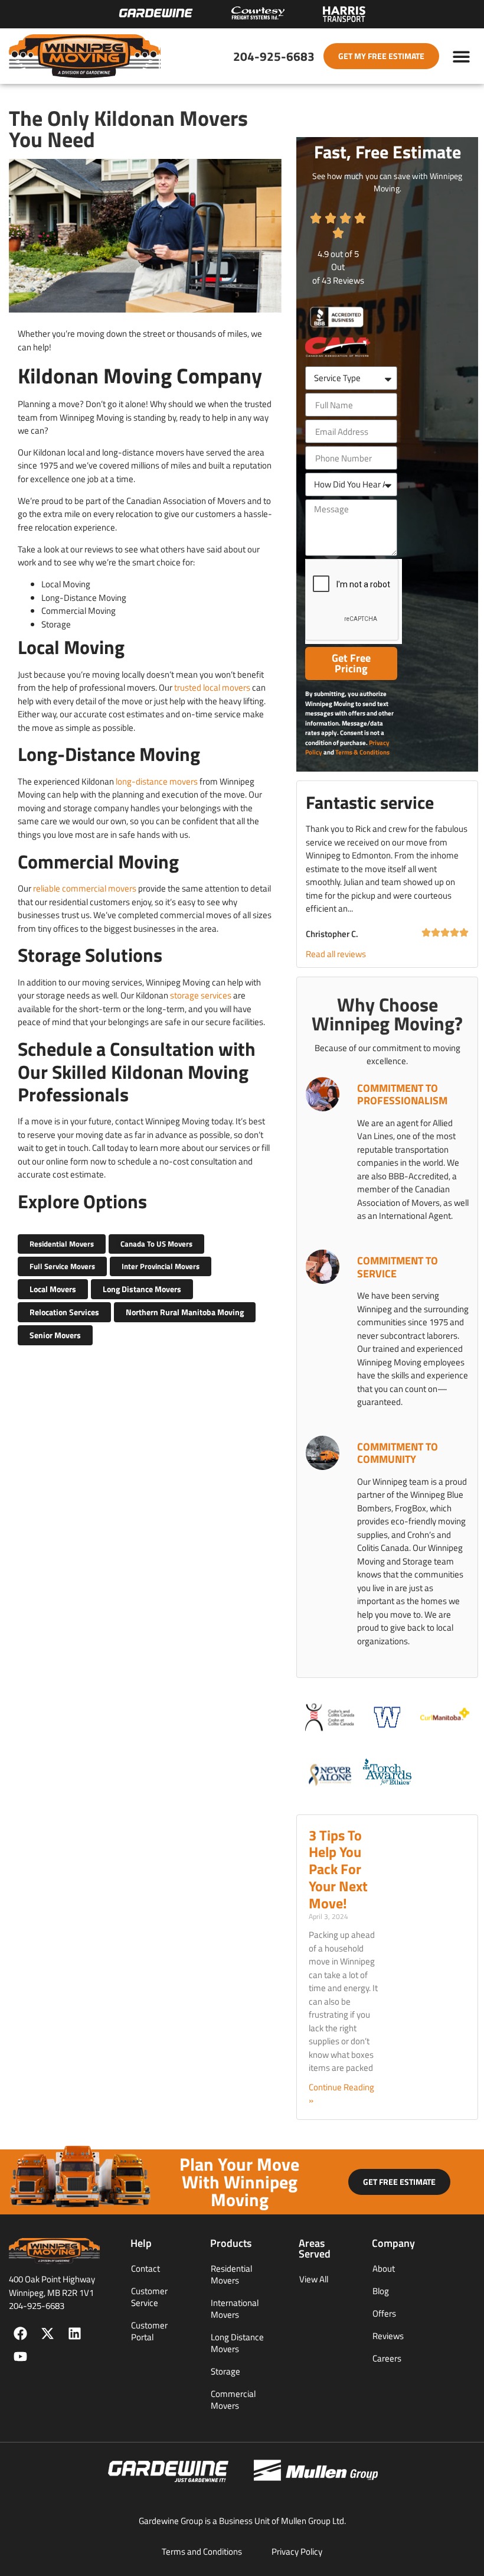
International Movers (235, 2309)
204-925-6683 (274, 56)
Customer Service (149, 2297)
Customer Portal (149, 2331)
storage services (201, 995)
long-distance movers (157, 781)
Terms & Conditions (362, 752)
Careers (387, 2358)
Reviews (388, 2336)
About (384, 2268)
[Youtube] (20, 2357)
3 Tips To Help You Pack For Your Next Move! (338, 1869)
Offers (384, 2313)
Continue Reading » (341, 2094)
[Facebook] (20, 2333)
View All (314, 2279)
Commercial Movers (233, 2400)
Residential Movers (231, 2274)
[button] (462, 56)
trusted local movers (212, 687)
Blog (381, 2291)
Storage (225, 2371)
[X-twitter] (48, 2333)
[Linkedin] (75, 2333)
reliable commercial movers (85, 888)
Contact (145, 2268)
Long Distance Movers (237, 2343)
